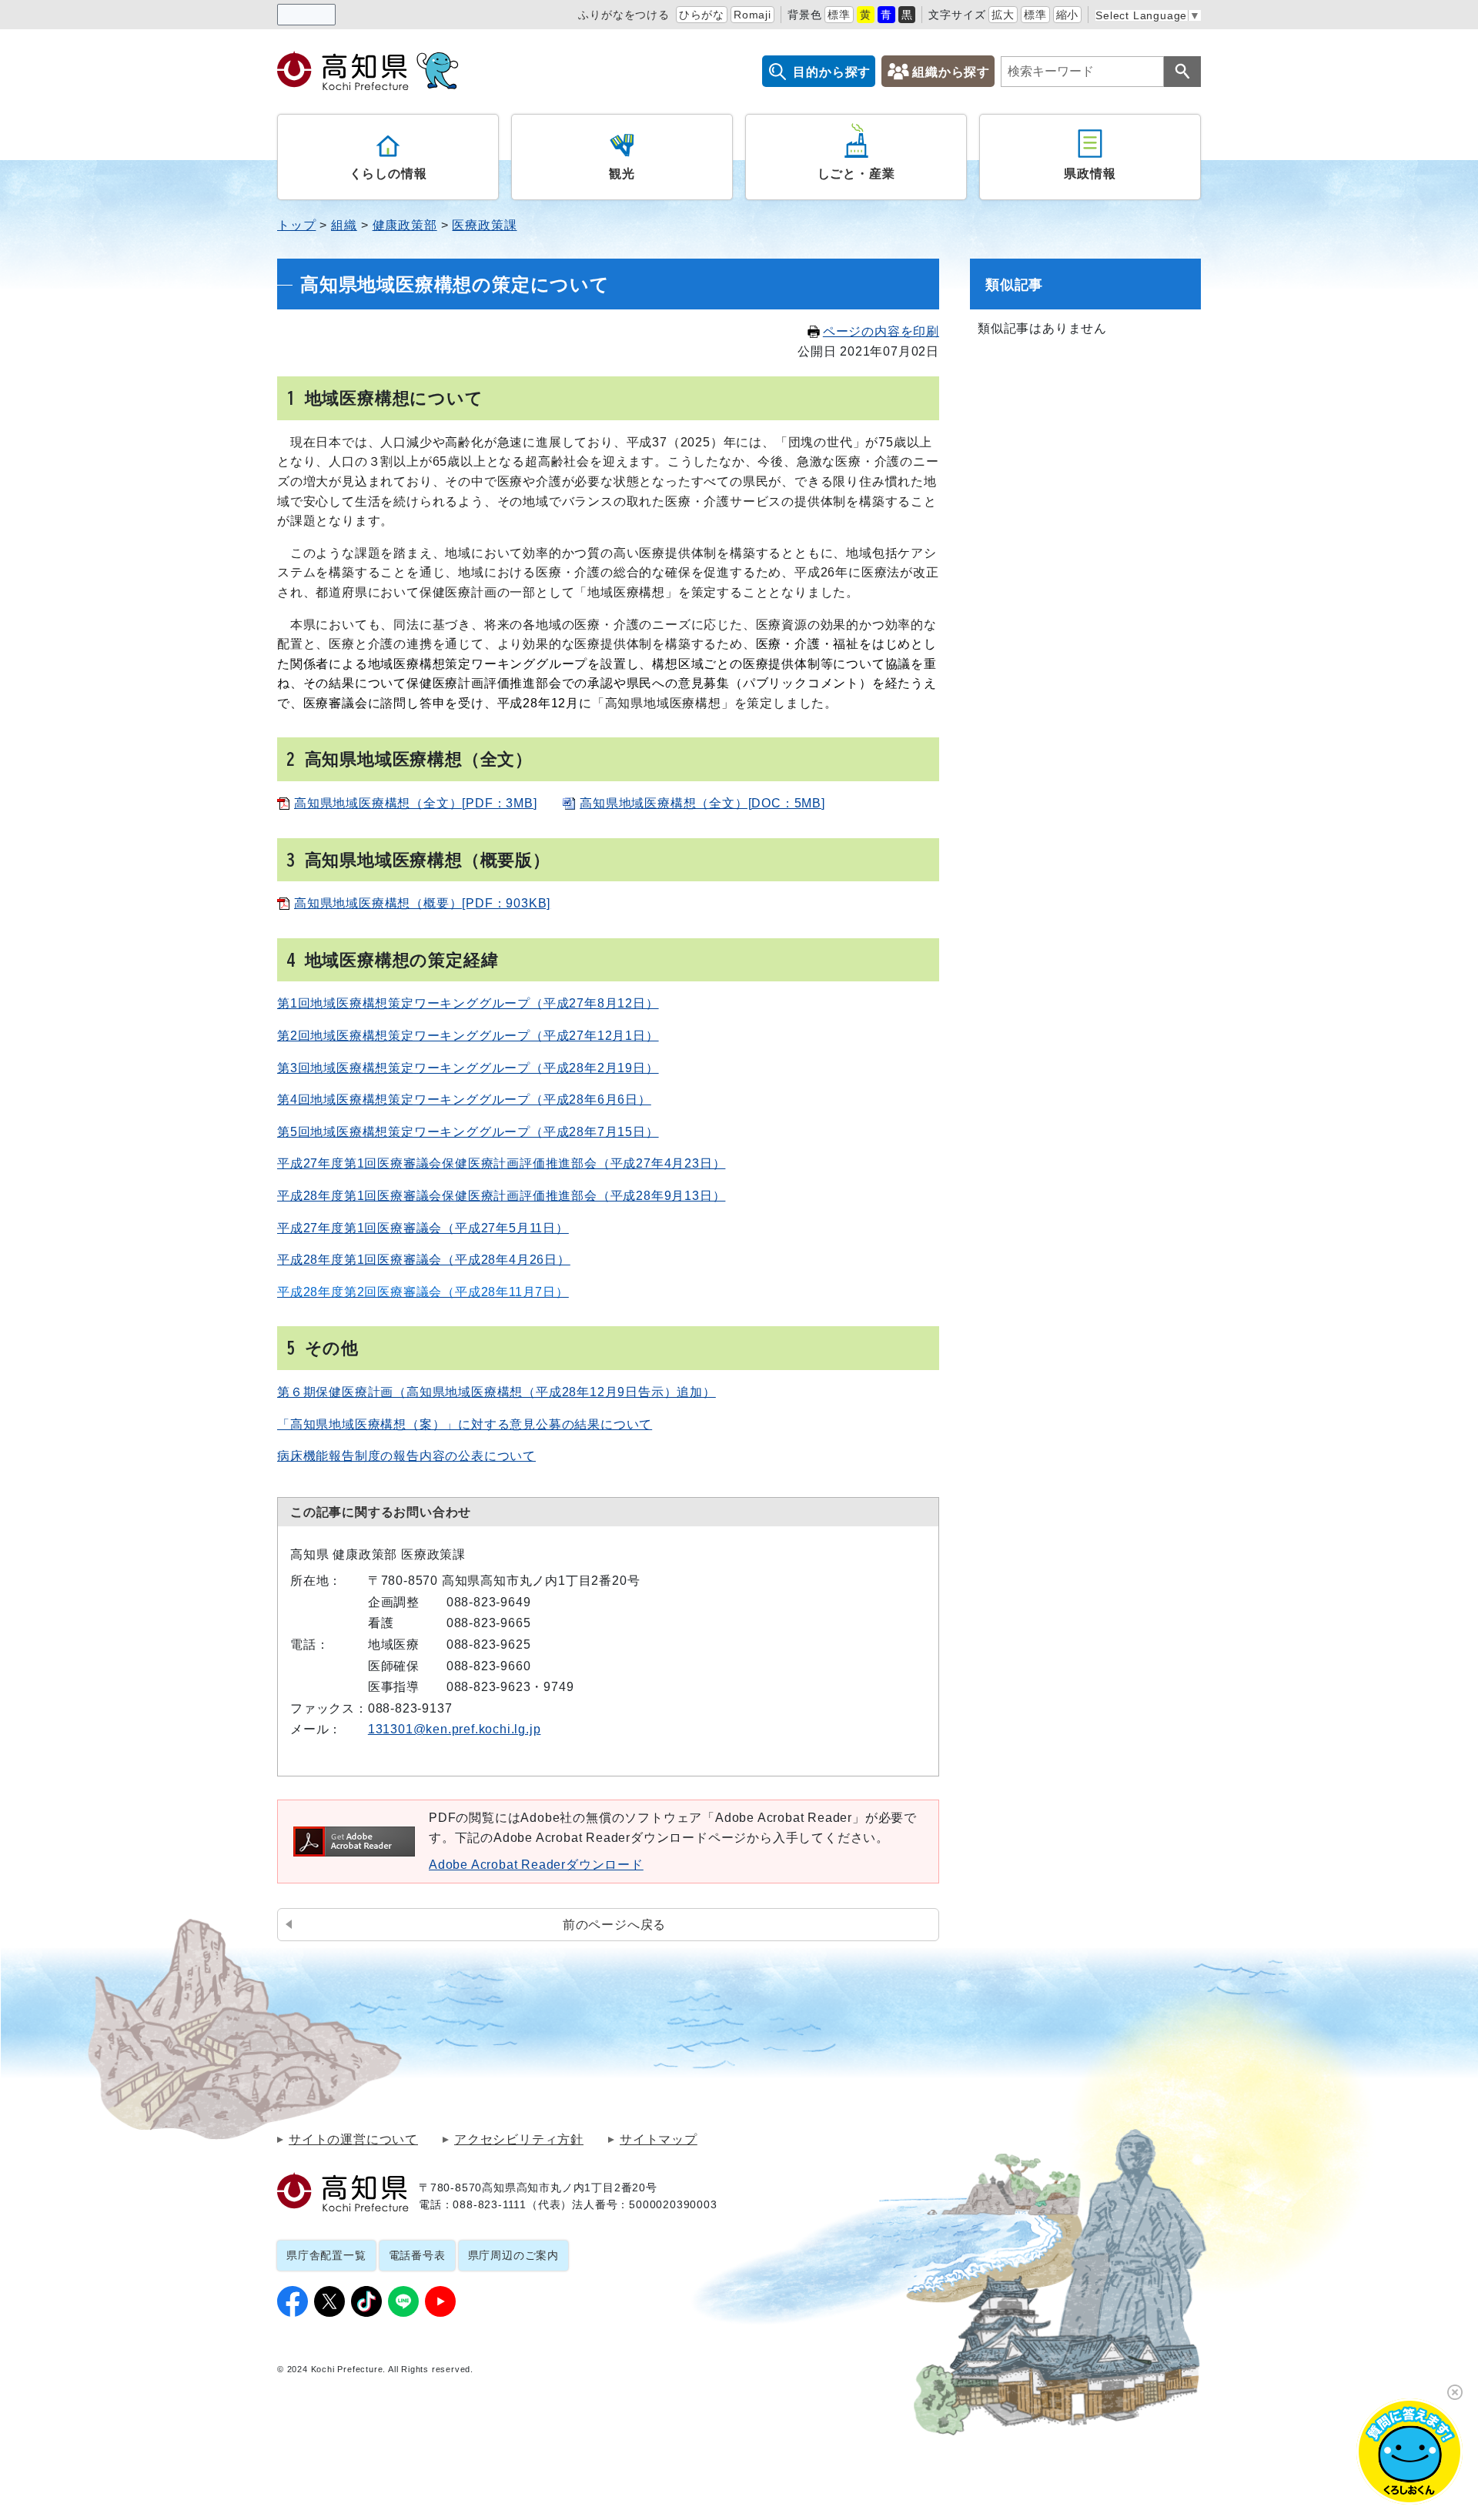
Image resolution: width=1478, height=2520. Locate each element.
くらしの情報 (388, 173)
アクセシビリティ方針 (519, 2140)
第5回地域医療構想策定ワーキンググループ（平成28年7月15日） (468, 1132)
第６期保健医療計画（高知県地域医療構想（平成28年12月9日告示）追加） (497, 1392)
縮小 (1068, 15)
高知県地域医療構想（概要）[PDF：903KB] (422, 903)
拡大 (1003, 15)
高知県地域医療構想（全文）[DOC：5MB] (702, 803)
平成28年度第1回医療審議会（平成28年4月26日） (424, 1260)
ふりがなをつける (624, 15)
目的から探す (832, 72)
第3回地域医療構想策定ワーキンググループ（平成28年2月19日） (468, 1068)
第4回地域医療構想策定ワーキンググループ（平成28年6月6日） (464, 1100)
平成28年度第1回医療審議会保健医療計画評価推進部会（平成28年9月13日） (501, 1196)
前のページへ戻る (614, 1925)
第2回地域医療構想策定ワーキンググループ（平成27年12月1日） (468, 1036)
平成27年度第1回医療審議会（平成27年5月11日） (423, 1228)
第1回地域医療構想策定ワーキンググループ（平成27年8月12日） (468, 1003)
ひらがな (702, 15)
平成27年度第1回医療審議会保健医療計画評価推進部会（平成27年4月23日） (501, 1163)
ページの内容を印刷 (881, 331)
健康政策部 (405, 225)
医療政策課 (484, 225)
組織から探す (951, 72)
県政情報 (1090, 173)
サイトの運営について (353, 2140)
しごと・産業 (856, 173)
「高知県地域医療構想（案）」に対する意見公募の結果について (465, 1424)
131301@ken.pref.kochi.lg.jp (455, 1729)
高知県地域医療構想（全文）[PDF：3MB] (416, 803)
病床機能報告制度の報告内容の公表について (406, 1456)
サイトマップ (659, 2140)
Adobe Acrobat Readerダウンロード (536, 1865)
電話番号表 (417, 2255)
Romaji (752, 15)
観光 (622, 173)
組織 (344, 225)
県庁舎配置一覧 (326, 2255)
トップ (296, 225)
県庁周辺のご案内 (513, 2255)
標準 (839, 15)
